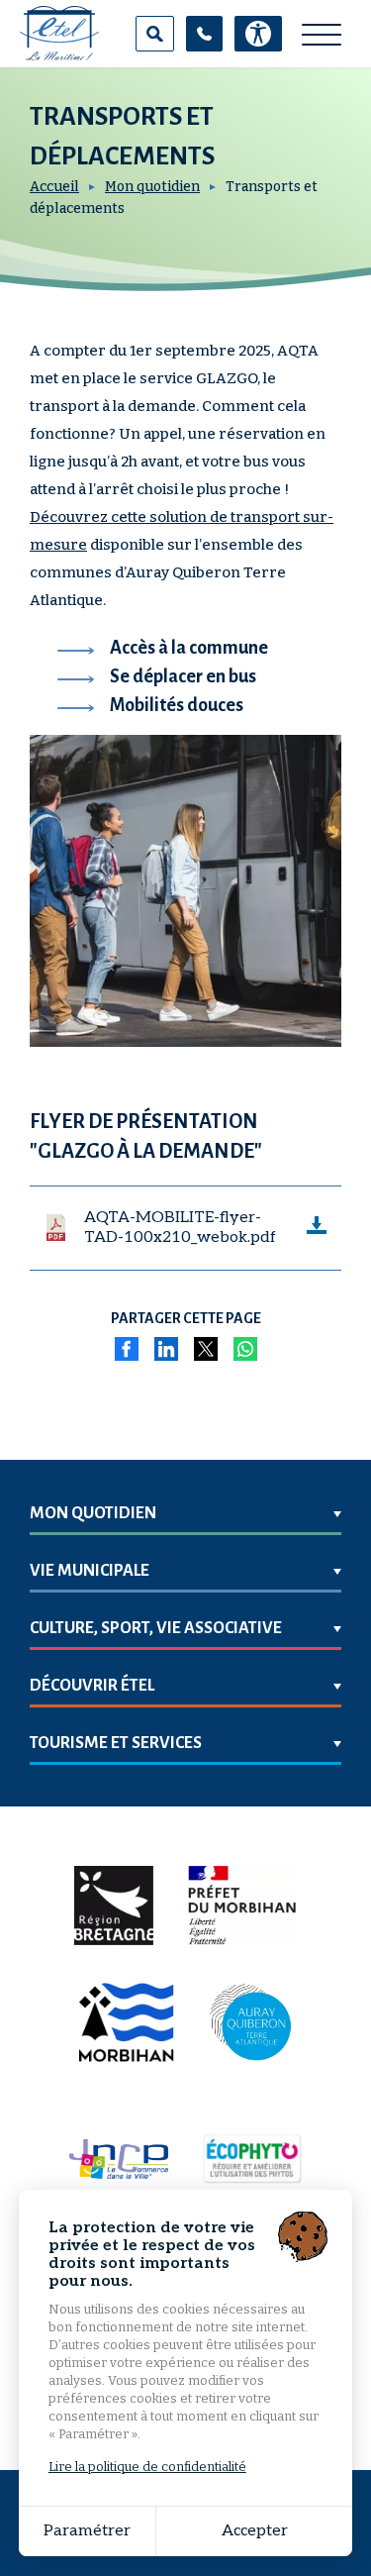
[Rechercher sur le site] (155, 34)
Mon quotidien (152, 187)
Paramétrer (87, 2531)
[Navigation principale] (322, 36)
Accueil (54, 187)
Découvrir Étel (92, 1686)
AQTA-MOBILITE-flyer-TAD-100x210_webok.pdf (180, 1228)
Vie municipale (90, 1571)
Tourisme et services (116, 1743)
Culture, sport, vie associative (156, 1628)
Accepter (255, 2531)
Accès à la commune (189, 648)
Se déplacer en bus (183, 676)
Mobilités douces (177, 705)
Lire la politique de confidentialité (147, 2467)
